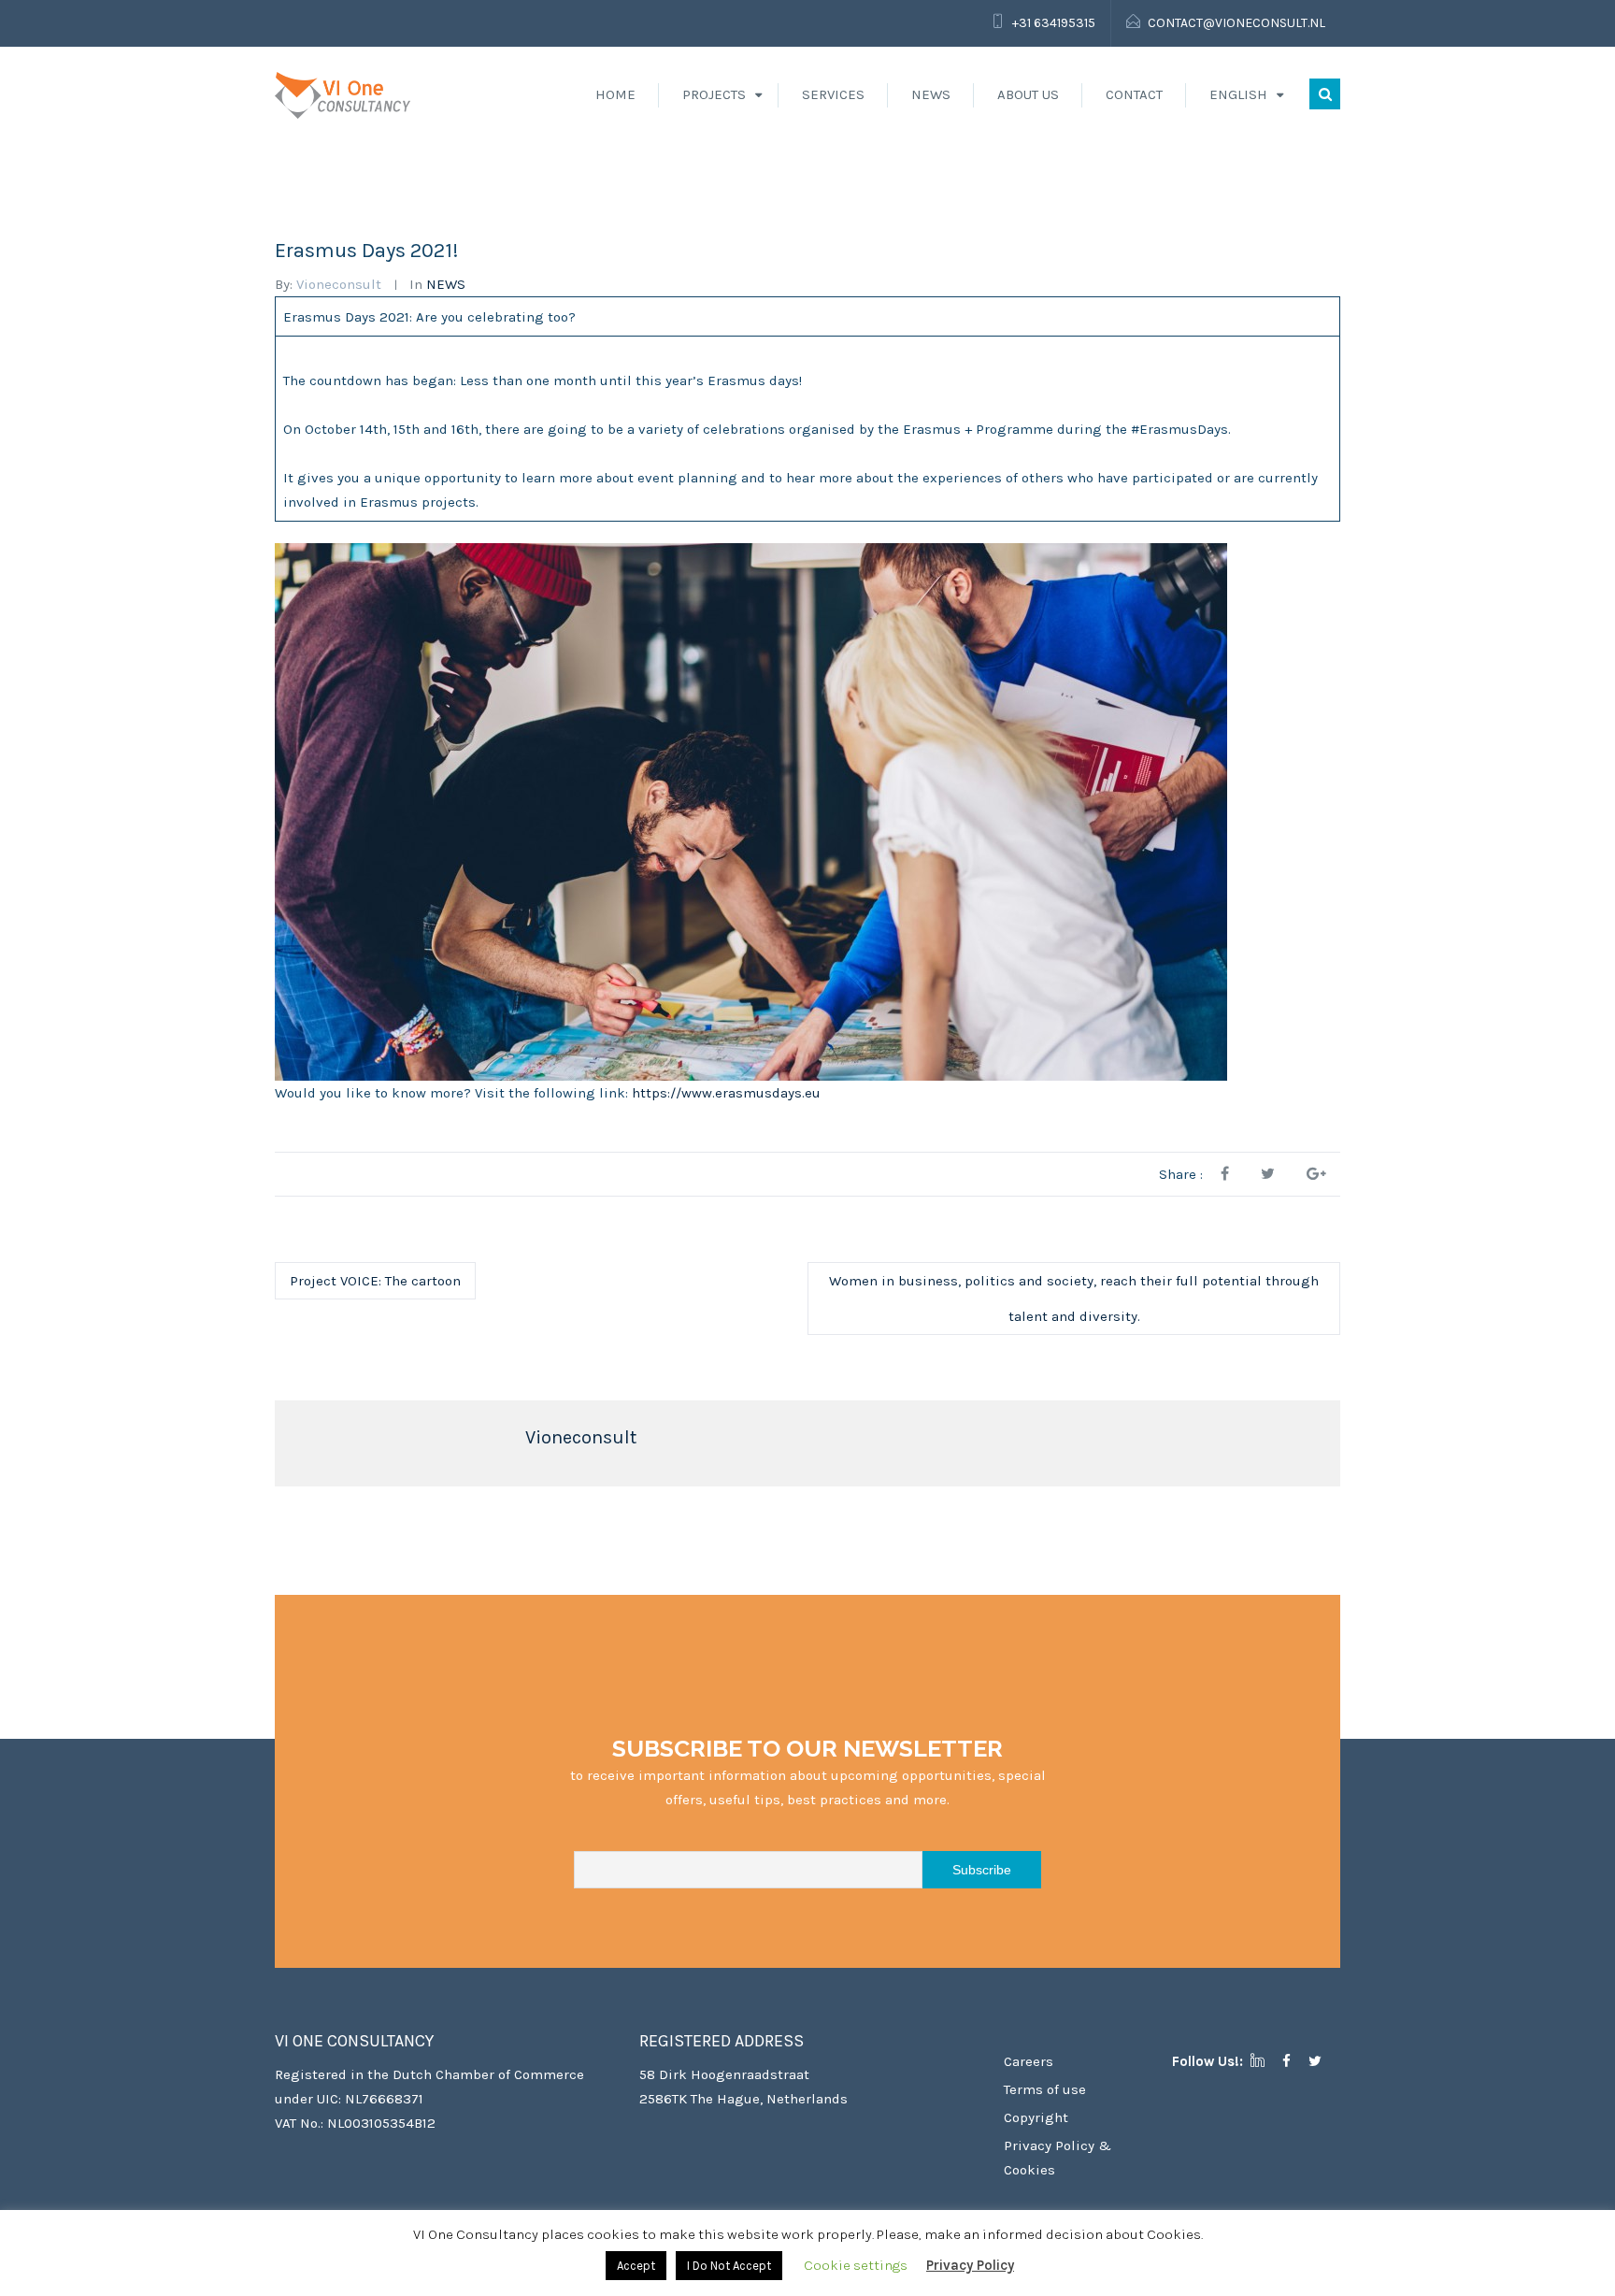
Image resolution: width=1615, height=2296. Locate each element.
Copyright (1036, 2117)
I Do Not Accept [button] (729, 2266)
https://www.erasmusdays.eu (724, 1093)
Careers (1029, 2061)
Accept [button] (636, 2266)
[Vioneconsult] (343, 94)
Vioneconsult (339, 284)
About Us (1028, 94)
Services (833, 94)
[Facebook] (1293, 2061)
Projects (714, 94)
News (931, 94)
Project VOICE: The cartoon (375, 1281)
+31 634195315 (1054, 23)
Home (615, 94)
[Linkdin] (1265, 2061)
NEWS (446, 284)
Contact (1134, 94)
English (1238, 94)
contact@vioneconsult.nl (1236, 23)
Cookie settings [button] (856, 2265)
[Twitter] (1322, 2061)
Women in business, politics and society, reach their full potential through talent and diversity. (1074, 1299)
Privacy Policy (970, 2265)
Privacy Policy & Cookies (1058, 2158)
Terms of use (1045, 2089)
